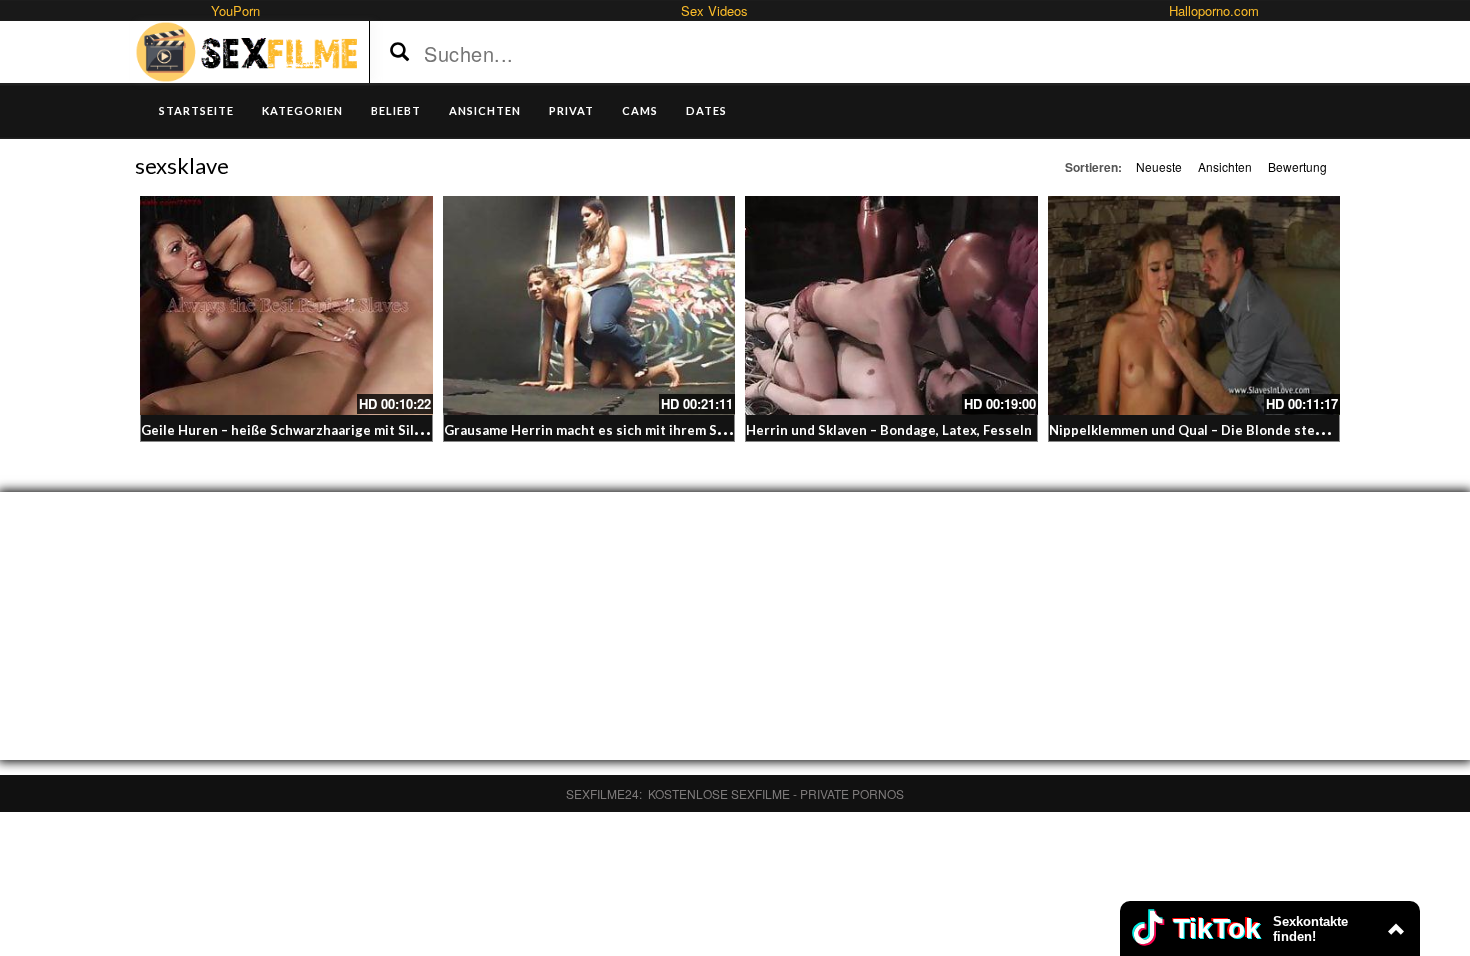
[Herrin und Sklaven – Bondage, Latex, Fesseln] (891, 305)
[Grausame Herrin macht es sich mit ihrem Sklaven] (589, 305)
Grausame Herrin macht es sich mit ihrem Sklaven (601, 430)
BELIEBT (396, 110)
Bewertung (1297, 166)
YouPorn (235, 10)
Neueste (1159, 166)
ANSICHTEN (485, 110)
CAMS (640, 110)
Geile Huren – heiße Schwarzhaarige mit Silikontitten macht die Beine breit (380, 430)
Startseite (196, 110)
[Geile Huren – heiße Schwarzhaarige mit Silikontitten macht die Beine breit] (286, 305)
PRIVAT (571, 110)
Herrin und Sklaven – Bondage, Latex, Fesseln (889, 430)
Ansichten (1225, 166)
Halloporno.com (1214, 10)
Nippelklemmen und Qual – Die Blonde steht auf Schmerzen (1237, 430)
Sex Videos (714, 10)
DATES (706, 110)
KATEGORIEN (302, 110)
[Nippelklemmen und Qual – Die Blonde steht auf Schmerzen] (1194, 305)
